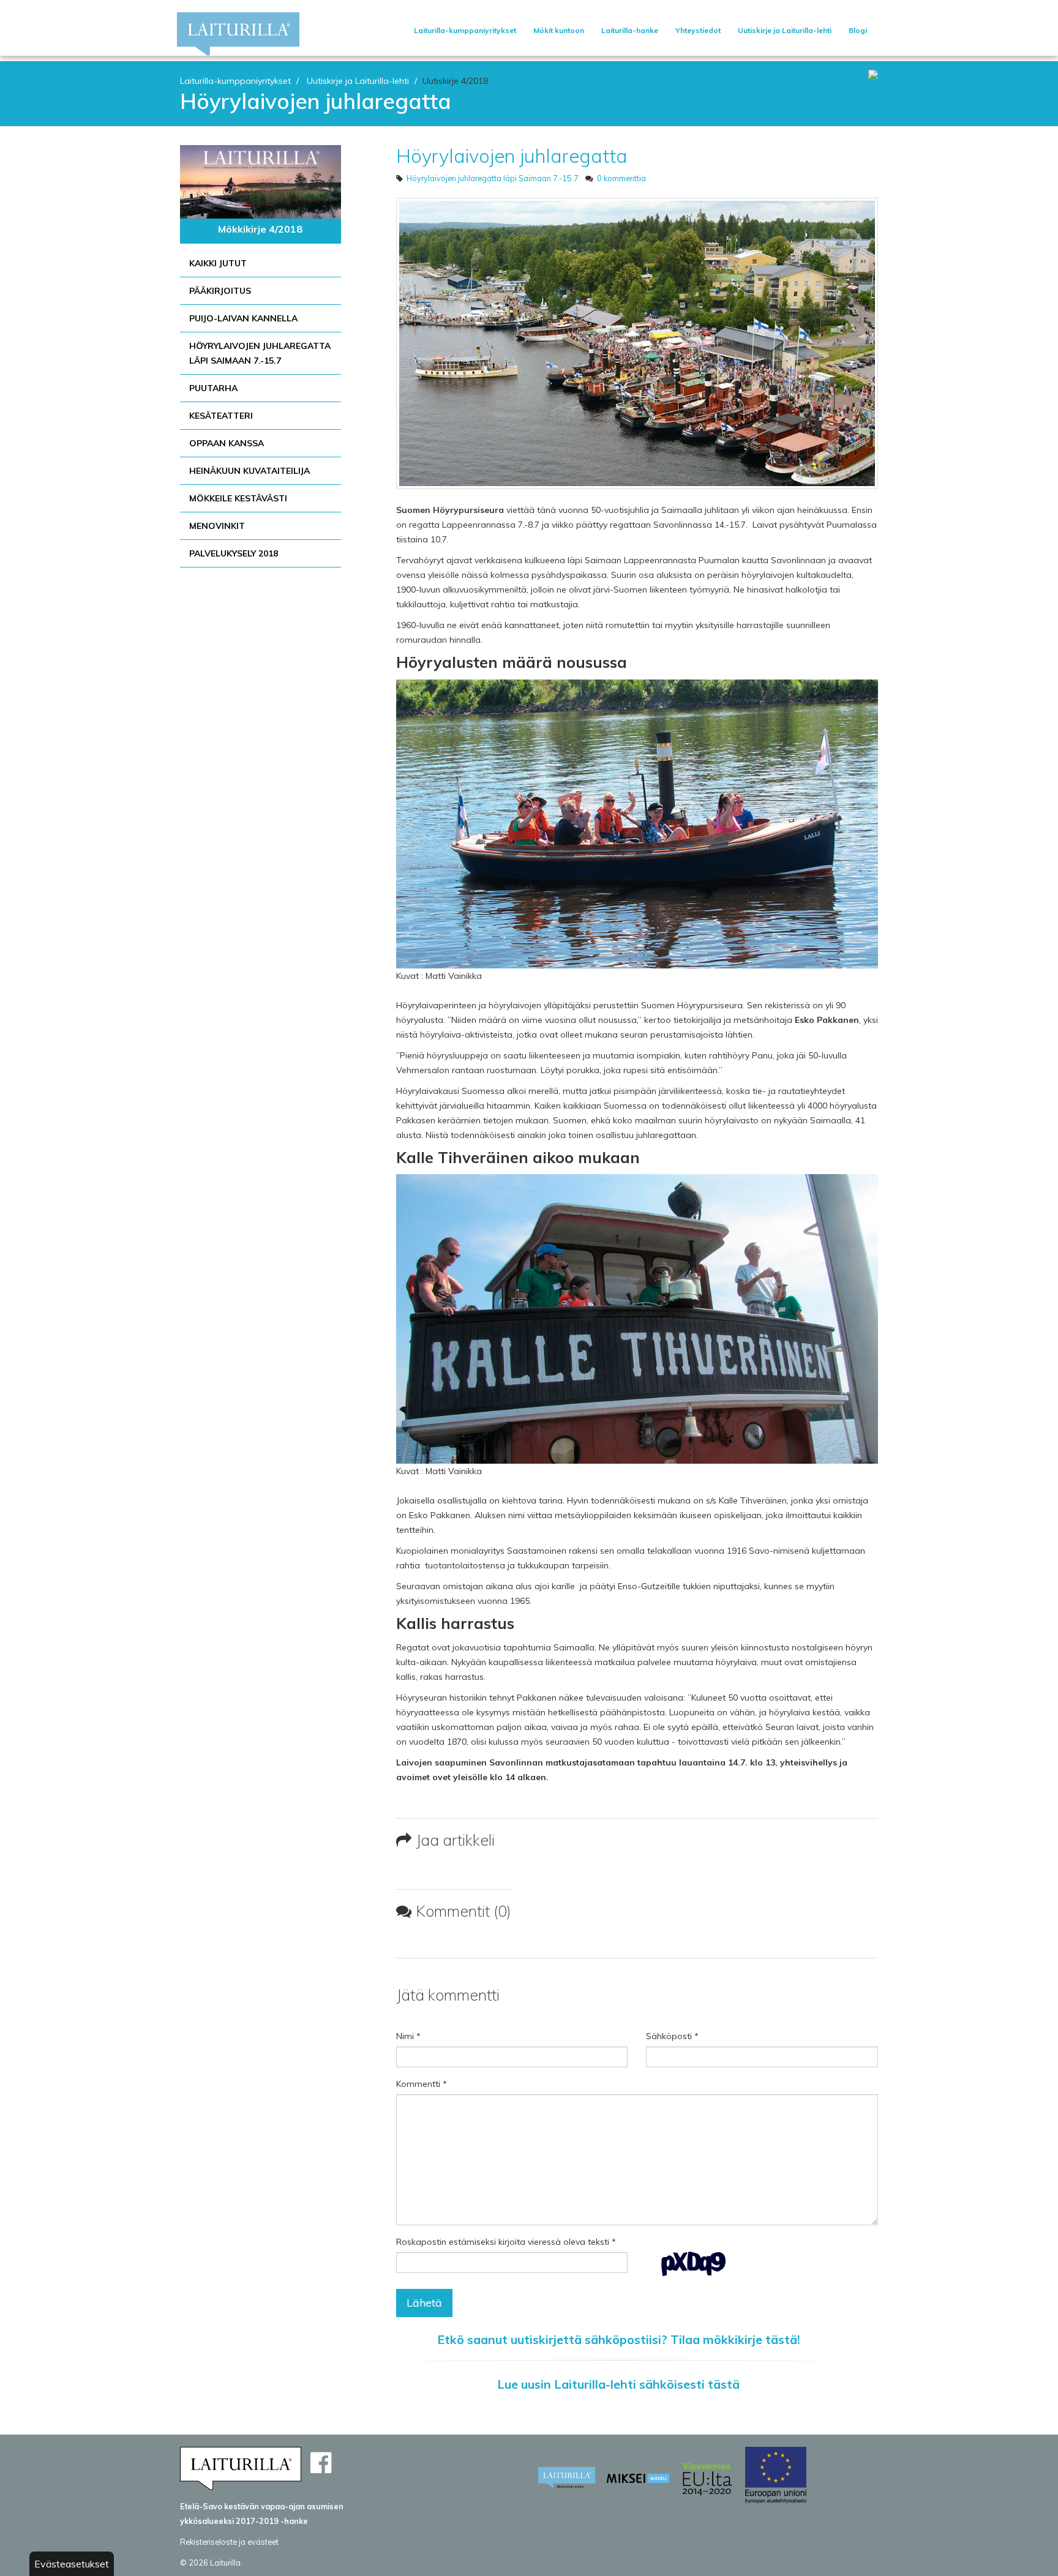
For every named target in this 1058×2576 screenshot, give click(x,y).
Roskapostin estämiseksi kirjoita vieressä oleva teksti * (506, 2242)
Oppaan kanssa (227, 443)
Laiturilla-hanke (630, 30)
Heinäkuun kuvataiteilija (249, 471)
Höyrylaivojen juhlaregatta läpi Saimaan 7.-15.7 (260, 353)
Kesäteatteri (221, 416)
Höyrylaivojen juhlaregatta (512, 156)
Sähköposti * (672, 2036)
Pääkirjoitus (220, 291)
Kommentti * (422, 2084)
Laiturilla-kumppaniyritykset (465, 30)
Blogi (858, 30)
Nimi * (408, 2036)
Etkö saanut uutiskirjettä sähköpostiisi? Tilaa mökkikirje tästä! (619, 2339)
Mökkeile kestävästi (238, 498)
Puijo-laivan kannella (243, 318)
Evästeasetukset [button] (72, 2564)
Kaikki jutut (218, 263)
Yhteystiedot (698, 30)
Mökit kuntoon (559, 30)
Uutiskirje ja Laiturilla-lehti (785, 30)
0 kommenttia (621, 178)
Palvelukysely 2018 (234, 553)
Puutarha (213, 388)
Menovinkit (217, 526)
